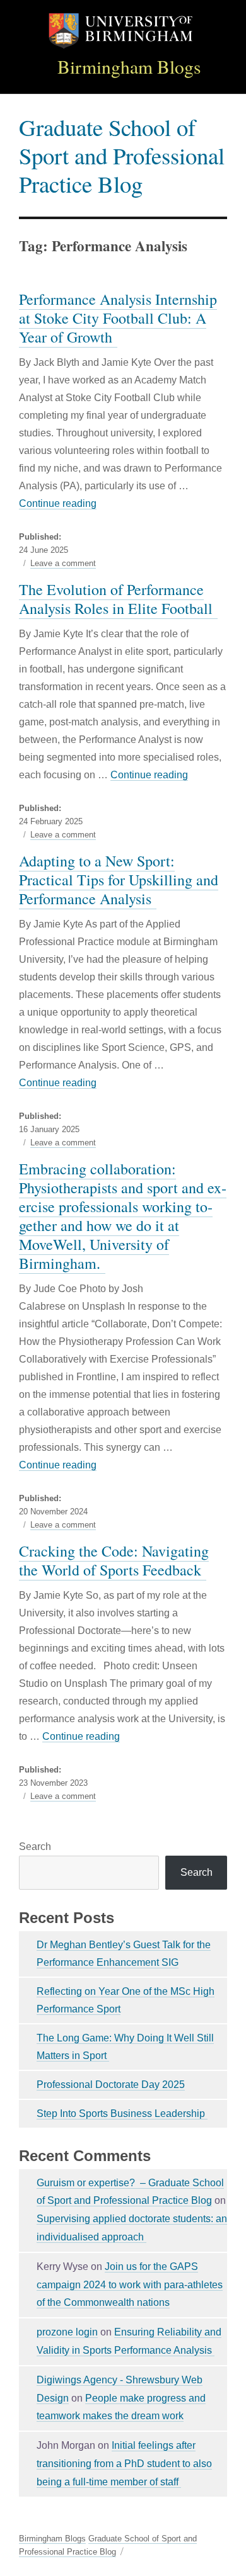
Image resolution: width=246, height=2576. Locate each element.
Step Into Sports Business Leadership (122, 2114)
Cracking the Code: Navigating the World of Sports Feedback (114, 1560)
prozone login (67, 2332)
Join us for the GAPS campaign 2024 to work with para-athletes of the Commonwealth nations (130, 2285)
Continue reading (58, 503)
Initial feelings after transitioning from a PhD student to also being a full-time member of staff (124, 2464)
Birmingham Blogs (129, 66)
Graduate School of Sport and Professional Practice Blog (122, 155)
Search (35, 1847)
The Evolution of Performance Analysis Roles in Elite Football (118, 599)
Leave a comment (63, 564)
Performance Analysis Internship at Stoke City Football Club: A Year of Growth (118, 318)
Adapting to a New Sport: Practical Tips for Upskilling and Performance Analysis (119, 880)
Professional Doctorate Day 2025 (111, 2085)
